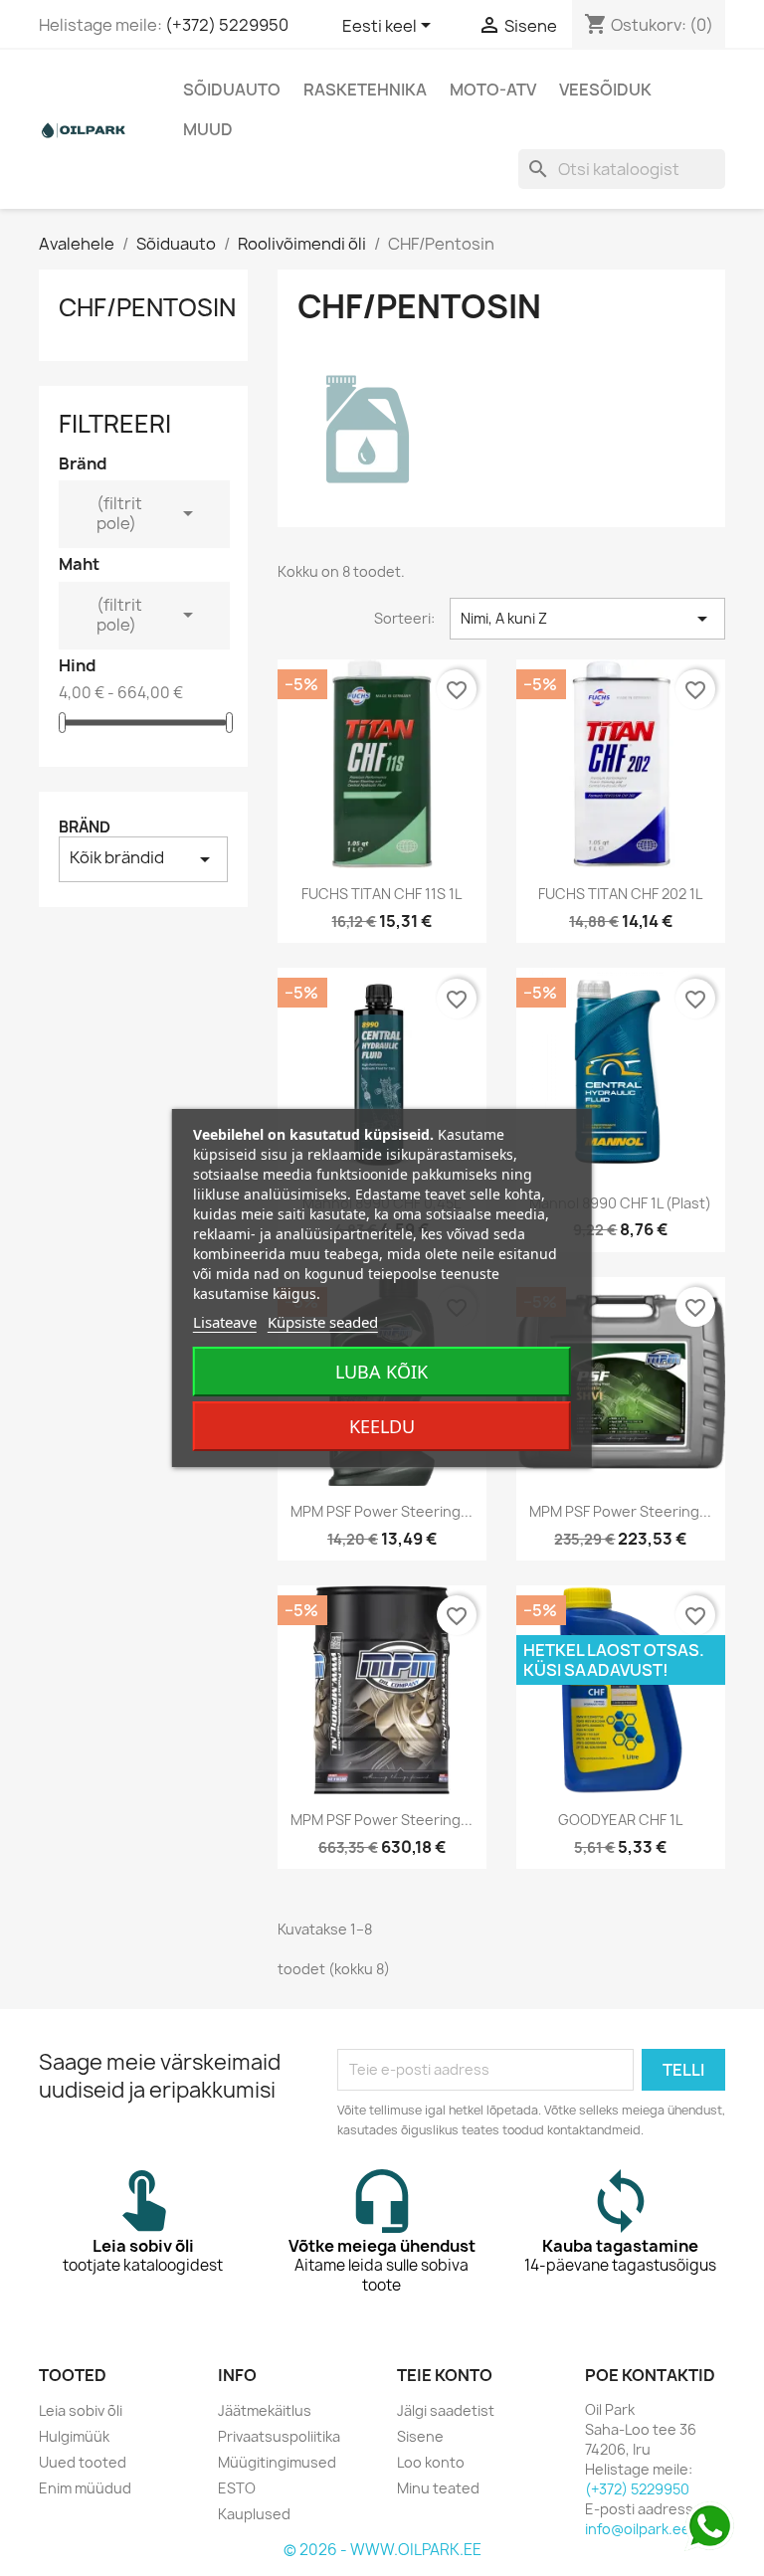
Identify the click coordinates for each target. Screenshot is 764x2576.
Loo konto (431, 2462)
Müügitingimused (277, 2462)
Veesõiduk (605, 90)
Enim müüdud (85, 2488)
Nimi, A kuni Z (587, 619)
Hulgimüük (74, 2436)
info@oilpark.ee (638, 2529)
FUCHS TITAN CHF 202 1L (620, 894)
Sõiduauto (232, 90)
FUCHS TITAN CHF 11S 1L (382, 894)
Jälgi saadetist (446, 2410)
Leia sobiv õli (81, 2410)
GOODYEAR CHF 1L (620, 1820)
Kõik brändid (143, 859)
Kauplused (254, 2514)
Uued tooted (83, 2462)
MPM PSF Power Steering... (382, 1511)
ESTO (237, 2488)
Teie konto (445, 2375)
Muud (208, 129)
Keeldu (382, 1426)
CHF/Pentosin (147, 307)
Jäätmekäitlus (265, 2410)
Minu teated (438, 2488)
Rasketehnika (365, 90)
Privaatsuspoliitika (279, 2436)
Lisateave (225, 1322)
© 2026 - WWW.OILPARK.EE (382, 2550)
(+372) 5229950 (227, 25)
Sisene (420, 2436)
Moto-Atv (493, 90)
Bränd (85, 827)
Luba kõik (382, 1372)
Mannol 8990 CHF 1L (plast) (620, 1203)
